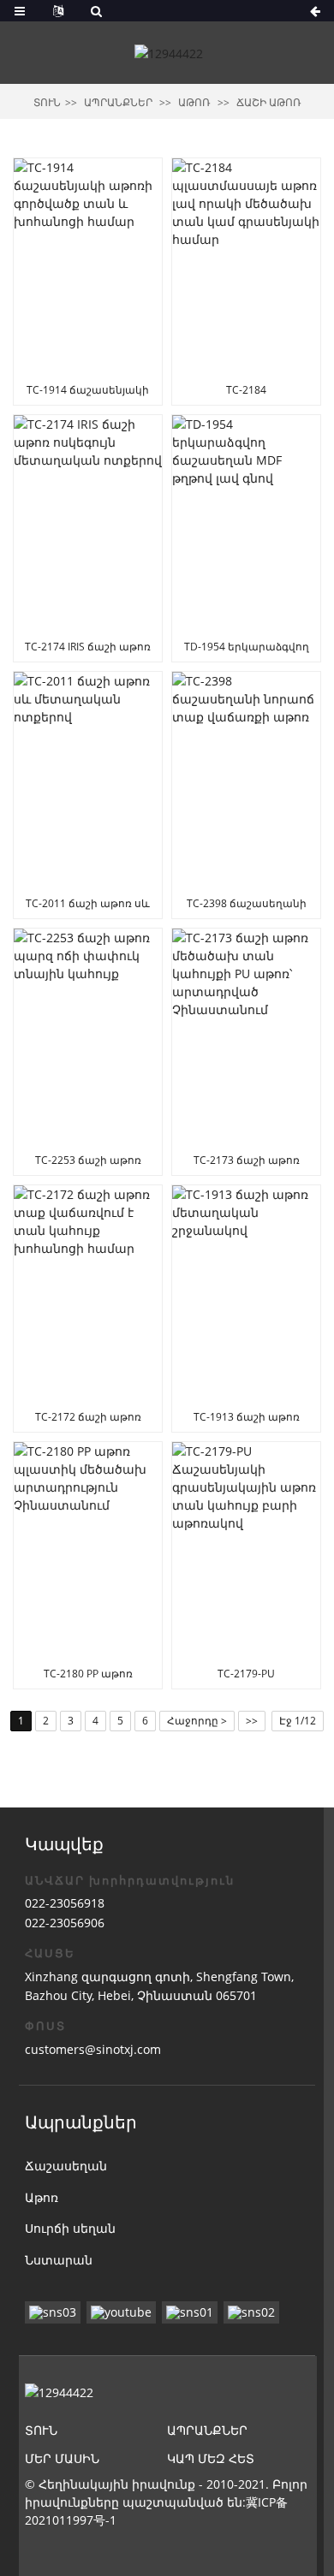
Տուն (47, 102)
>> (252, 1721)
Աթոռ (194, 102)
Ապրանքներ (118, 102)
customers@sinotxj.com (93, 2049)
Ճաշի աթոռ (269, 102)
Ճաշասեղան (66, 2166)
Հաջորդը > (197, 1721)
